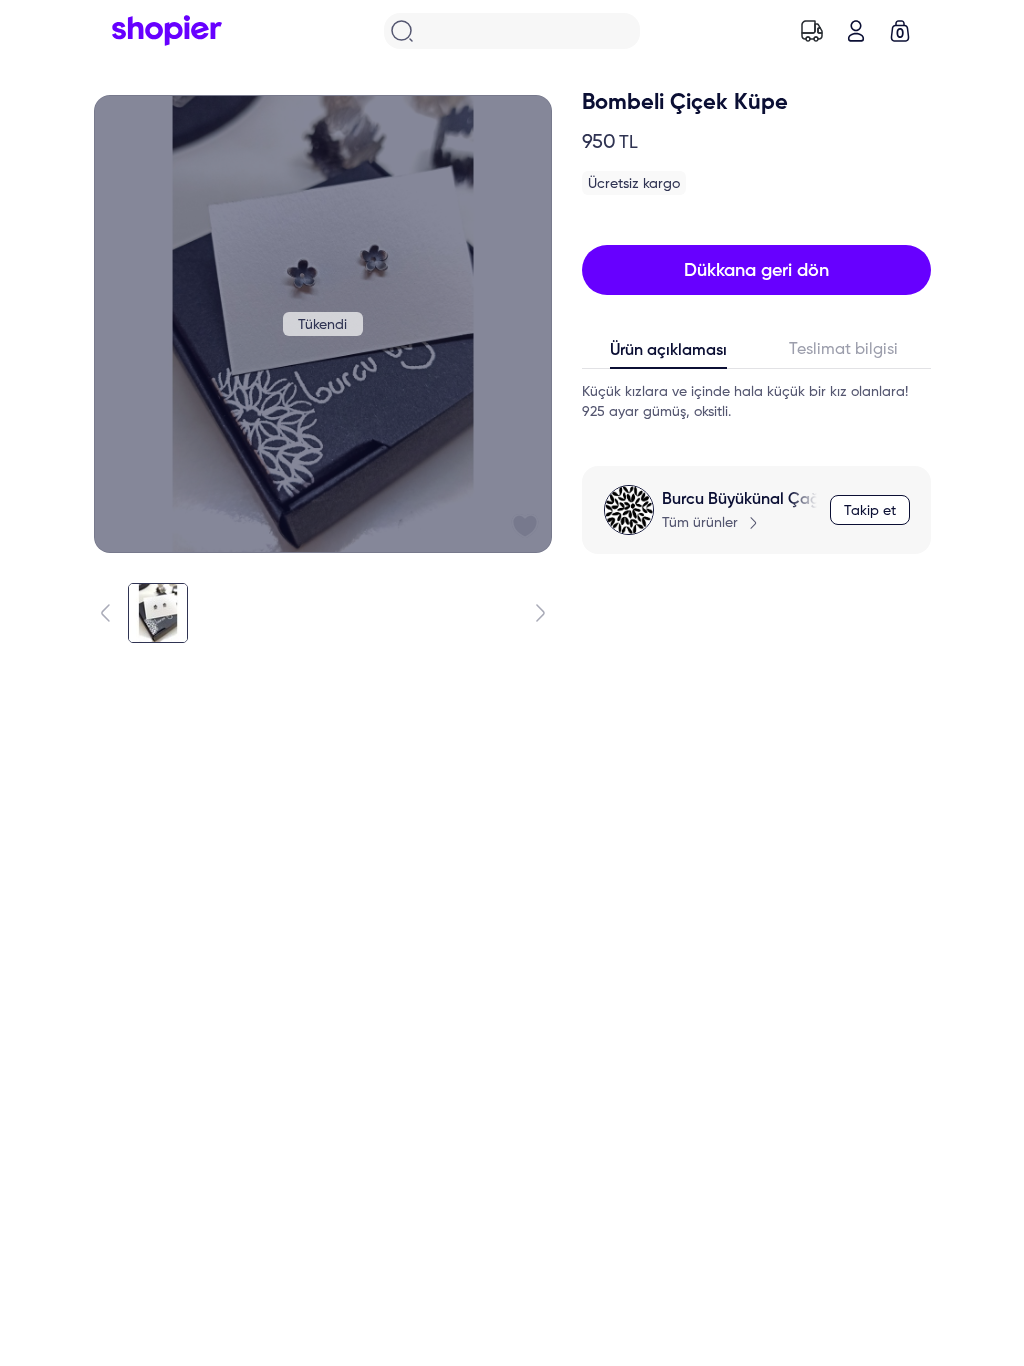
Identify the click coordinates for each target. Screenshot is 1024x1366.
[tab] (669, 355)
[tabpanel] (756, 402)
